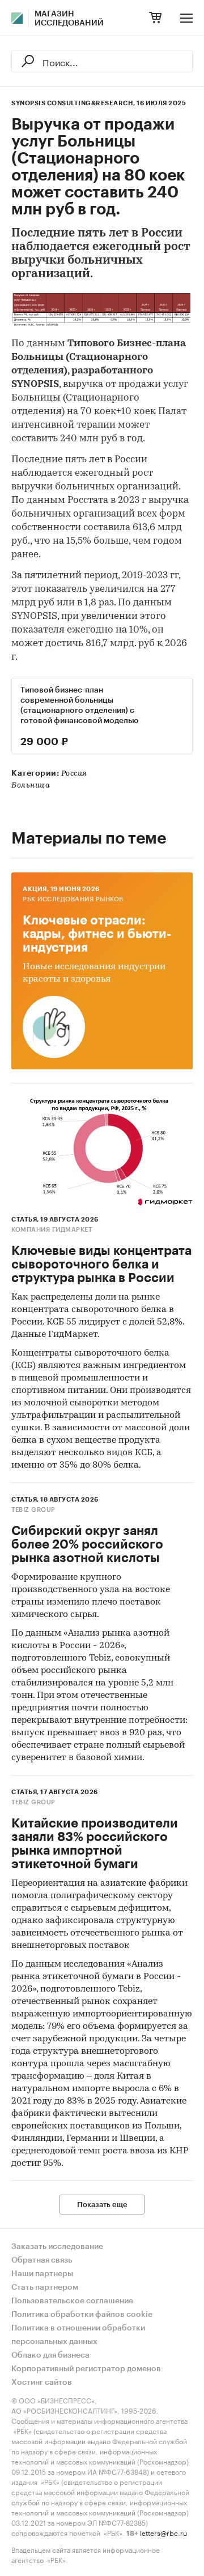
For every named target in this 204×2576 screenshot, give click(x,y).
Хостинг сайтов (42, 2383)
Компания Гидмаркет (52, 1230)
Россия (74, 774)
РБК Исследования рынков (73, 899)
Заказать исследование (57, 2247)
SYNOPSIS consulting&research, (73, 103)
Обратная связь (42, 2260)
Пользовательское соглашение (72, 2301)
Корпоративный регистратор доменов (86, 2369)
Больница (31, 786)
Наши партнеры (42, 2274)
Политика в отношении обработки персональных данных (78, 2335)
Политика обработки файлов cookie (82, 2315)
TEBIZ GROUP (33, 1510)
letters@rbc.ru (163, 2532)
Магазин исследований (69, 19)
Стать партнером (45, 2287)
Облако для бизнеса (50, 2355)
